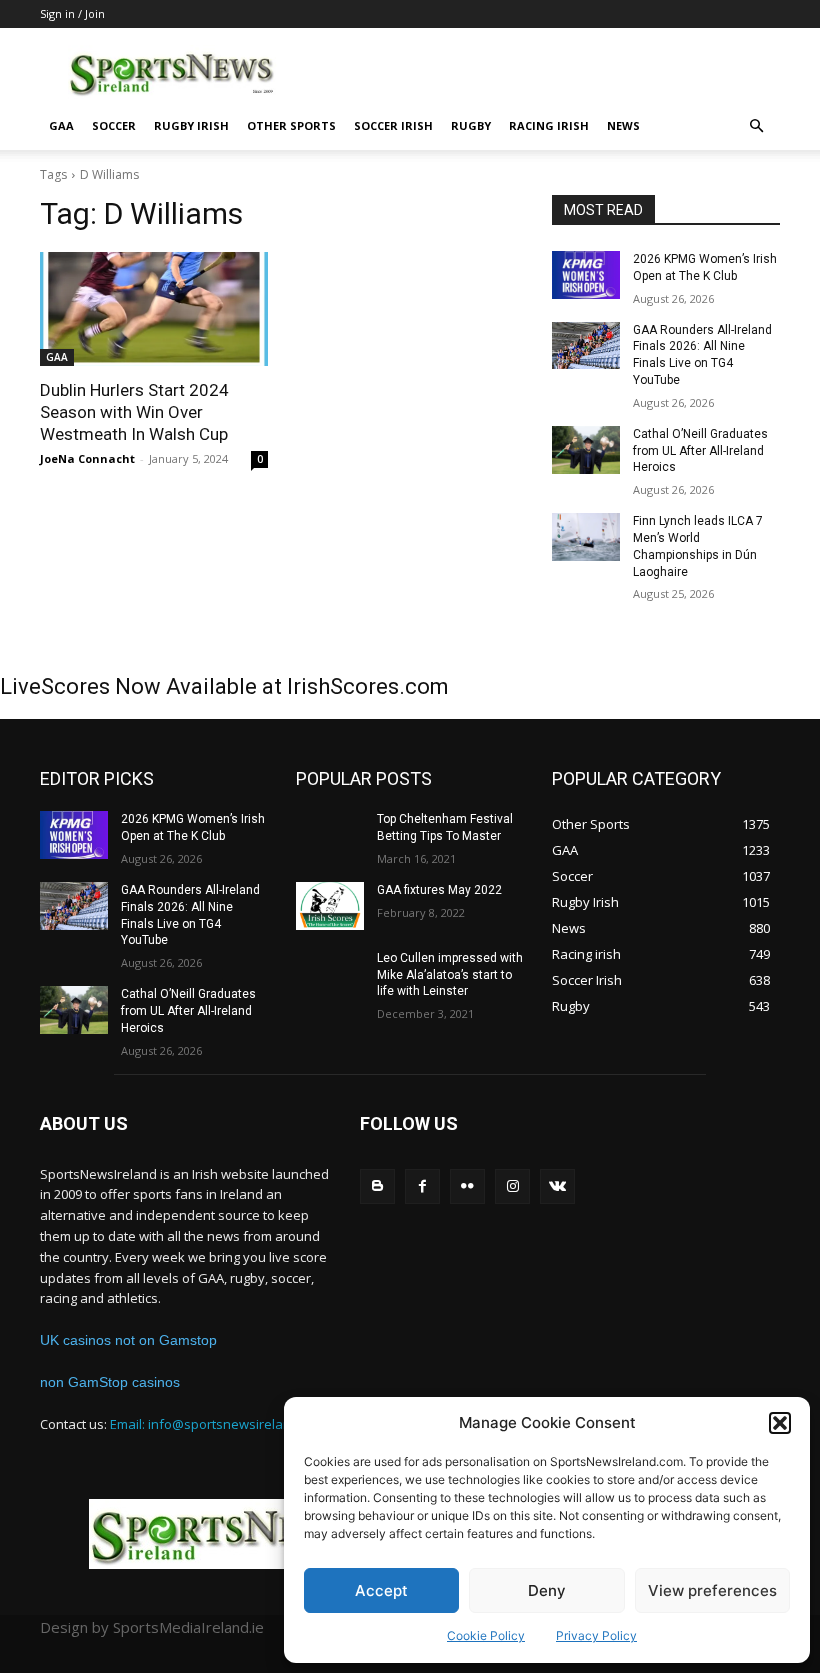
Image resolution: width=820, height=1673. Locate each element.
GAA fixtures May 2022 (439, 890)
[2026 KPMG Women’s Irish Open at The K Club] (586, 275)
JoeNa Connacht (87, 458)
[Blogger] (377, 1186)
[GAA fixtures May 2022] (330, 906)
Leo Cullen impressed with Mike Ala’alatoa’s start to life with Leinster (450, 975)
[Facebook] (422, 1186)
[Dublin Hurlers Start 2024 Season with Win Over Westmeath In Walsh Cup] (154, 309)
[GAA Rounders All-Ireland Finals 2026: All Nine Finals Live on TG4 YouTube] (586, 346)
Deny (547, 1590)
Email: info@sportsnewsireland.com (218, 1424)
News (623, 125)
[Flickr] (467, 1186)
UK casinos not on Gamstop (128, 1340)
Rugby (471, 125)
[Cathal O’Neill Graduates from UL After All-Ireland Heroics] (586, 450)
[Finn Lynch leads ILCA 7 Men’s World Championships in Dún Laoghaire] (586, 537)
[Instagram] (512, 1186)
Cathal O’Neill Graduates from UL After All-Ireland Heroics (700, 451)
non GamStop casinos (110, 1382)
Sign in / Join (72, 13)
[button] (780, 1423)
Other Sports (291, 125)
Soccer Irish (393, 125)
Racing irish (549, 125)
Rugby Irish (191, 125)
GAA (61, 125)
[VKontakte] (557, 1186)
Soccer (114, 125)
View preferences (712, 1590)
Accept (381, 1590)
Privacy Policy (596, 1635)
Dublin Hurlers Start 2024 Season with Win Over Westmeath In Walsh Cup (134, 412)
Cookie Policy (486, 1635)
